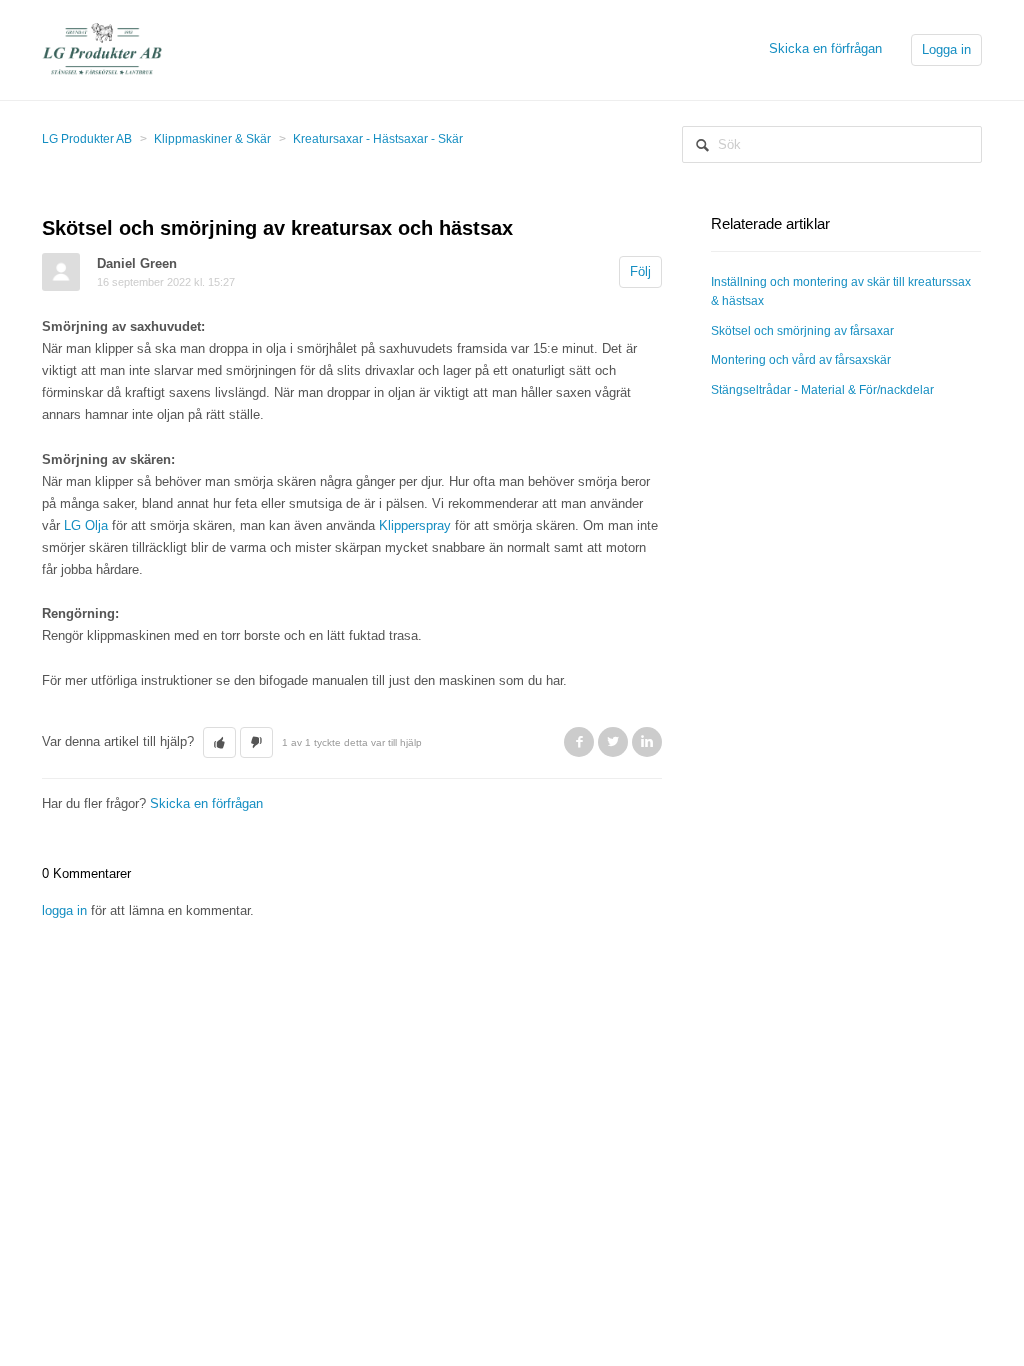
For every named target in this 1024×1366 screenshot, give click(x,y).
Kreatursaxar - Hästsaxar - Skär (378, 139)
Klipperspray (415, 525)
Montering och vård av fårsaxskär (801, 360)
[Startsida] (102, 48)
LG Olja (86, 525)
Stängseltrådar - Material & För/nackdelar (822, 390)
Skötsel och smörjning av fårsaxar (802, 331)
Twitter (613, 742)
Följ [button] (640, 271)
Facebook (579, 742)
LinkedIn (647, 742)
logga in (64, 910)
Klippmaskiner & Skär (212, 139)
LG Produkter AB (87, 139)
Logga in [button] (946, 49)
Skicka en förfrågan (825, 48)
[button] (219, 743)
